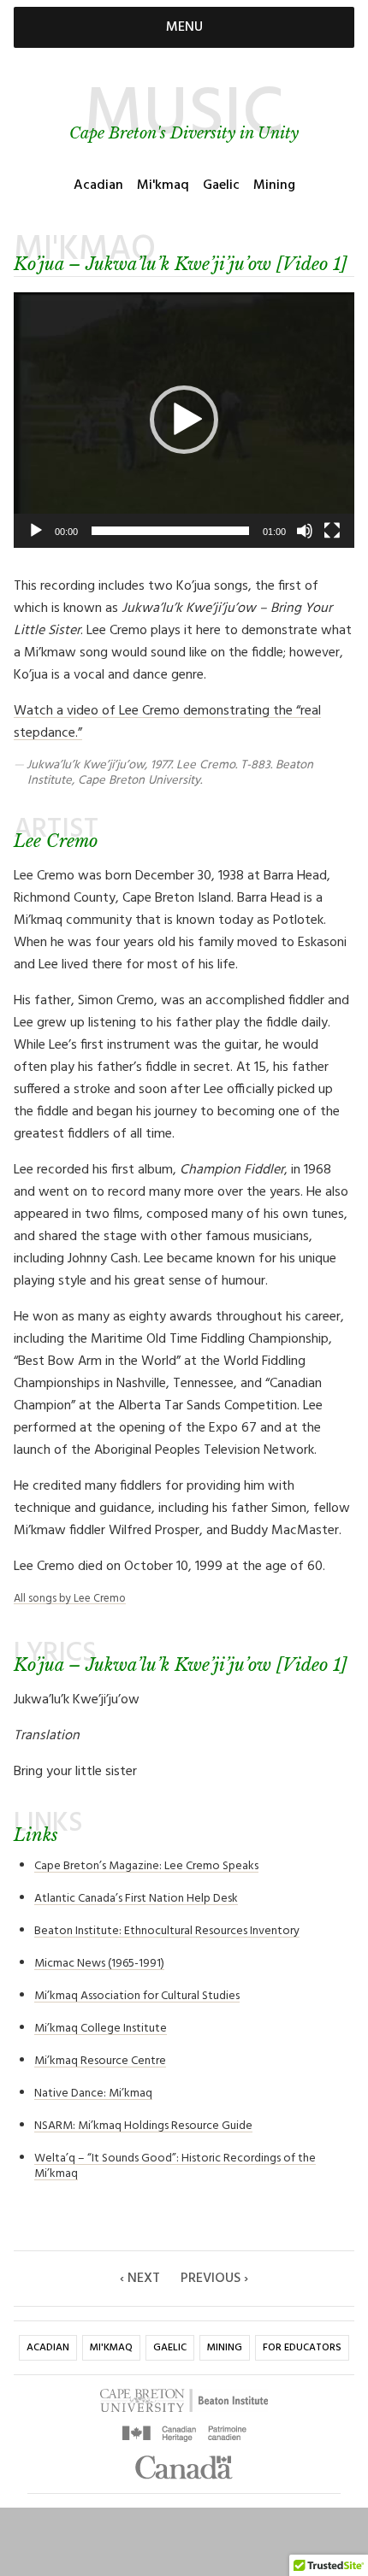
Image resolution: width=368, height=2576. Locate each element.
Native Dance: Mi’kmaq (93, 2094)
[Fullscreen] (332, 531)
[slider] (170, 531)
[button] (184, 420)
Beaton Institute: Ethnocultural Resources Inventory (167, 1931)
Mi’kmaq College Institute (101, 2029)
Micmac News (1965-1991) (99, 1964)
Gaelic (221, 185)
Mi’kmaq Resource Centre (100, 2061)
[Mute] (305, 531)
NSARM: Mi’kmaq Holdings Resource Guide (143, 2126)
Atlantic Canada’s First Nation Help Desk (136, 1899)
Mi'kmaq (163, 185)
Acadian (98, 185)
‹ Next (140, 2279)
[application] (184, 420)
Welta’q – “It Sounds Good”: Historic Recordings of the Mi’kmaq (175, 2166)
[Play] (36, 531)
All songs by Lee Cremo (70, 1599)
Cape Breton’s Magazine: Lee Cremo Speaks (146, 1866)
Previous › (214, 2279)
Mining (274, 185)
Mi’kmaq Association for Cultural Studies (137, 1996)
